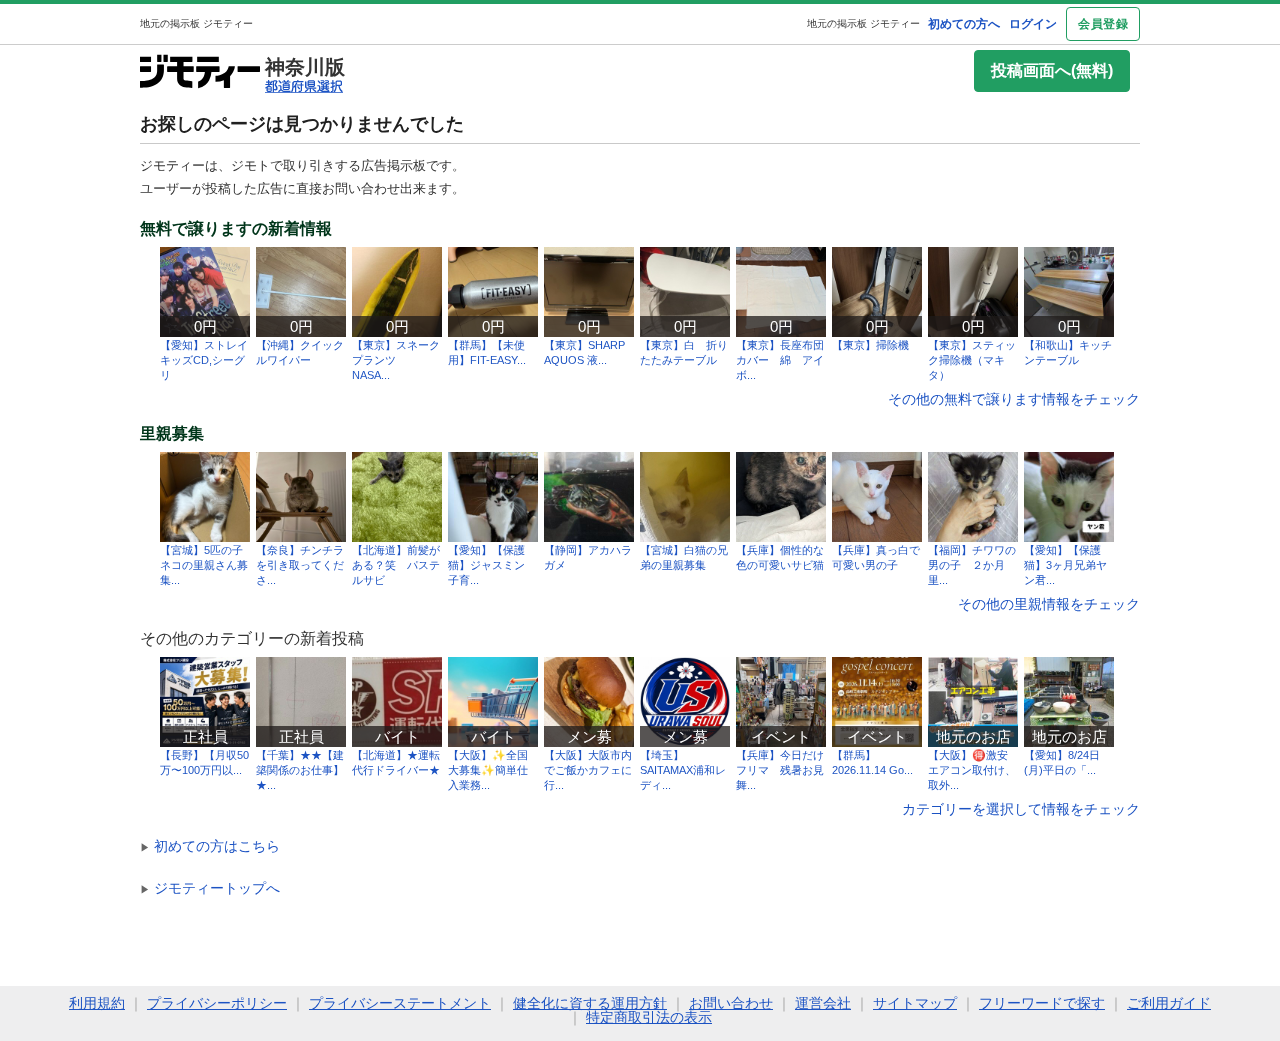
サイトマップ (915, 1003)
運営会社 (823, 1003)
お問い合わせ (731, 1003)
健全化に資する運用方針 (590, 1003)
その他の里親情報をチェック (1049, 604)
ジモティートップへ (210, 888)
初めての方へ (964, 24)
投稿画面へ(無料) (1052, 70)
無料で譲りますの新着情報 (236, 229)
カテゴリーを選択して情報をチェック (1021, 809)
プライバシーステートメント (400, 1003)
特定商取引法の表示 (649, 1017)
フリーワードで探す (1042, 1003)
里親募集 (172, 434)
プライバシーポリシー (217, 1003)
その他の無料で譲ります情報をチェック (1014, 399)
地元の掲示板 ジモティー (863, 23)
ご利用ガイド (1169, 1003)
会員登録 (1103, 24)
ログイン (1033, 24)
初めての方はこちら (210, 846)
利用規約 (97, 1003)
